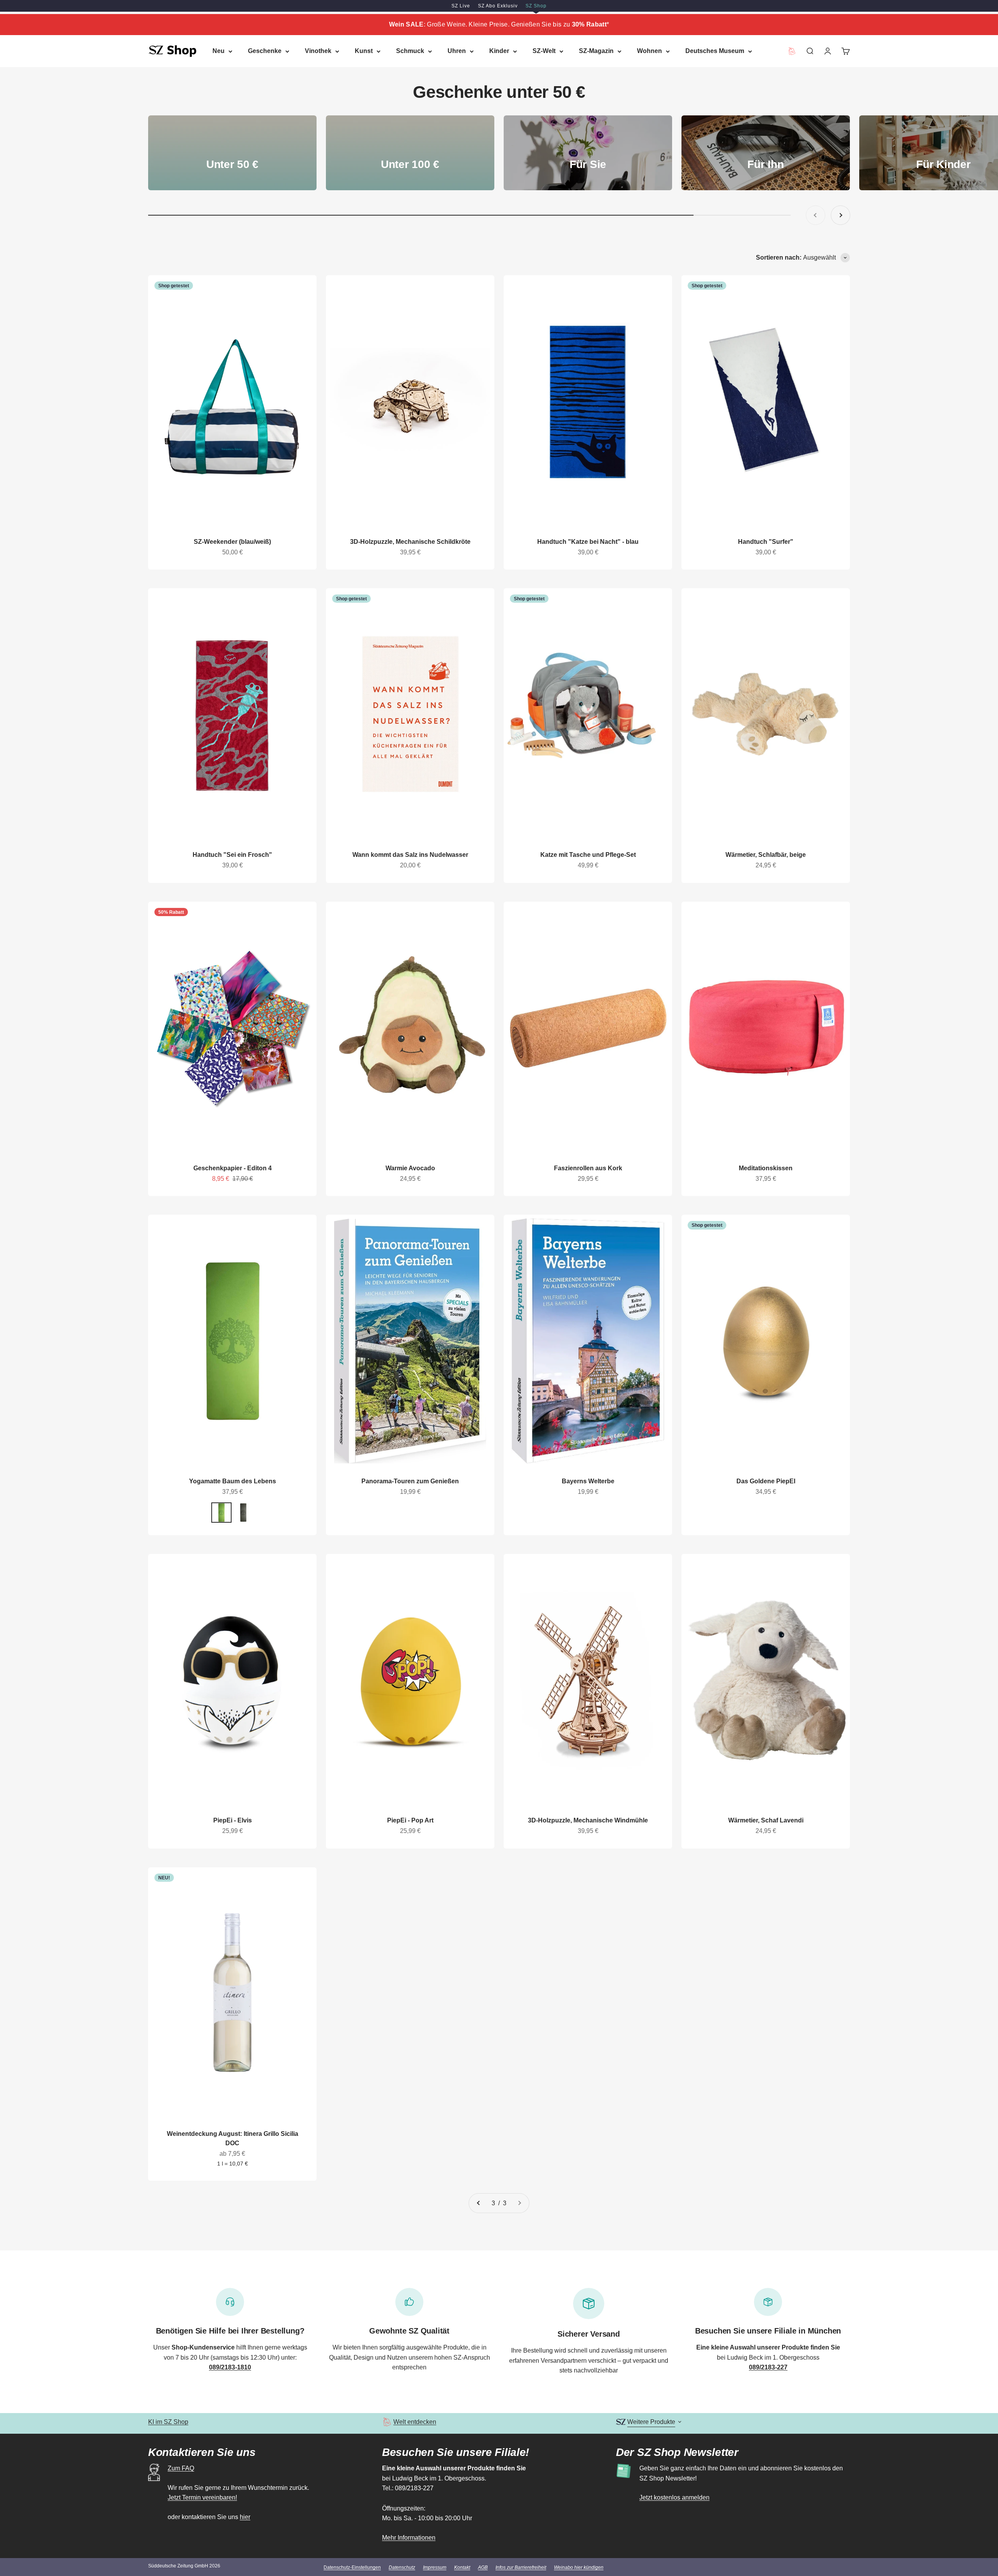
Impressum (435, 2567)
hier (245, 2517)
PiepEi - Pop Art (410, 1820)
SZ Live (461, 6)
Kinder (499, 51)
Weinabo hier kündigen (579, 2567)
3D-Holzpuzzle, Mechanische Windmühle (588, 1820)
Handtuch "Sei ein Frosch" (232, 855)
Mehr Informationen (409, 2538)
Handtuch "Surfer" (766, 542)
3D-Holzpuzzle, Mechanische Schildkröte (410, 542)
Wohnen (649, 51)
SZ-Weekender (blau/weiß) (232, 542)
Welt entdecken (415, 2422)
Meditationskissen (766, 1168)
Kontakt (462, 2567)
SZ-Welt (544, 51)
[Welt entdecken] (387, 2422)
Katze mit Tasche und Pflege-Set (588, 855)
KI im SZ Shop (168, 2422)
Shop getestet (174, 286)
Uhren (457, 51)
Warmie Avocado (410, 1168)
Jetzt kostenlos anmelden (674, 2497)
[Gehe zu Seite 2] (479, 2203)
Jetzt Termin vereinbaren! (202, 2497)
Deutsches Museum (715, 51)
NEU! (164, 1878)
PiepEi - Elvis (233, 1820)
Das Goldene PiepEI (766, 1481)
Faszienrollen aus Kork (588, 1168)
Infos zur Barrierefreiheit (521, 2567)
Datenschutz (402, 2567)
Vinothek (318, 51)
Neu (219, 51)
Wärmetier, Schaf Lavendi (766, 1820)
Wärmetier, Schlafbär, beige (766, 855)
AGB (483, 2567)
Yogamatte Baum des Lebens (233, 1481)
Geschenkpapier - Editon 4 (233, 1168)
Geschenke (265, 51)
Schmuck (410, 51)
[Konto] (828, 51)
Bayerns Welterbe (588, 1481)
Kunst (364, 51)
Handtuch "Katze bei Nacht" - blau (588, 542)
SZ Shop (536, 6)
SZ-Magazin (596, 51)
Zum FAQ (181, 2468)
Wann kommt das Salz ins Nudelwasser (410, 855)
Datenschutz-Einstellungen (352, 2567)
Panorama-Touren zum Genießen (410, 1481)
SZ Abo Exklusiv (498, 6)
